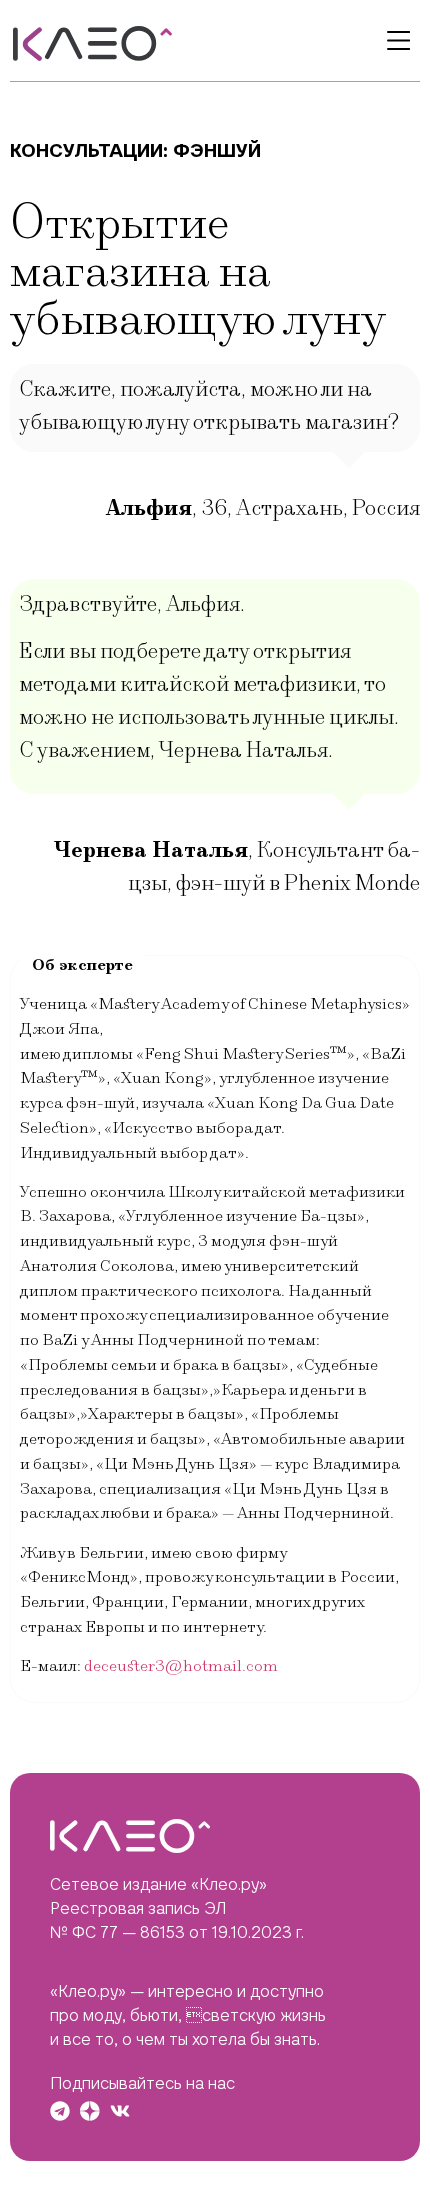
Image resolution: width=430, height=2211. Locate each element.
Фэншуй (217, 150)
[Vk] (120, 2111)
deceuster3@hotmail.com (181, 1666)
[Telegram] (60, 2111)
